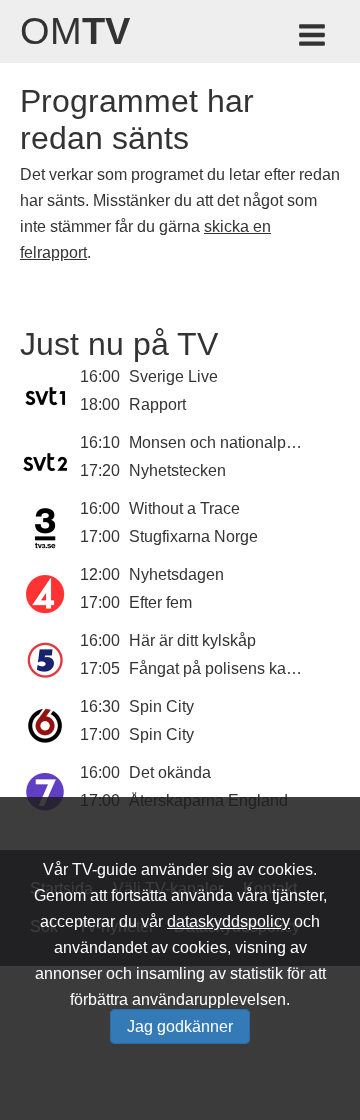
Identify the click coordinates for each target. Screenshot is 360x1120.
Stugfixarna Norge (193, 536)
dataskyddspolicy (228, 921)
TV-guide (104, 869)
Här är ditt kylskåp (192, 640)
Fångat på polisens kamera (225, 668)
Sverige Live (173, 376)
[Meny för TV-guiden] (313, 38)
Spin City (161, 706)
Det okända (170, 772)
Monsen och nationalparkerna (234, 442)
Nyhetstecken (177, 470)
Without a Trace (184, 508)
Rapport (157, 404)
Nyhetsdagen (176, 574)
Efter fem (160, 602)
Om (75, 31)
